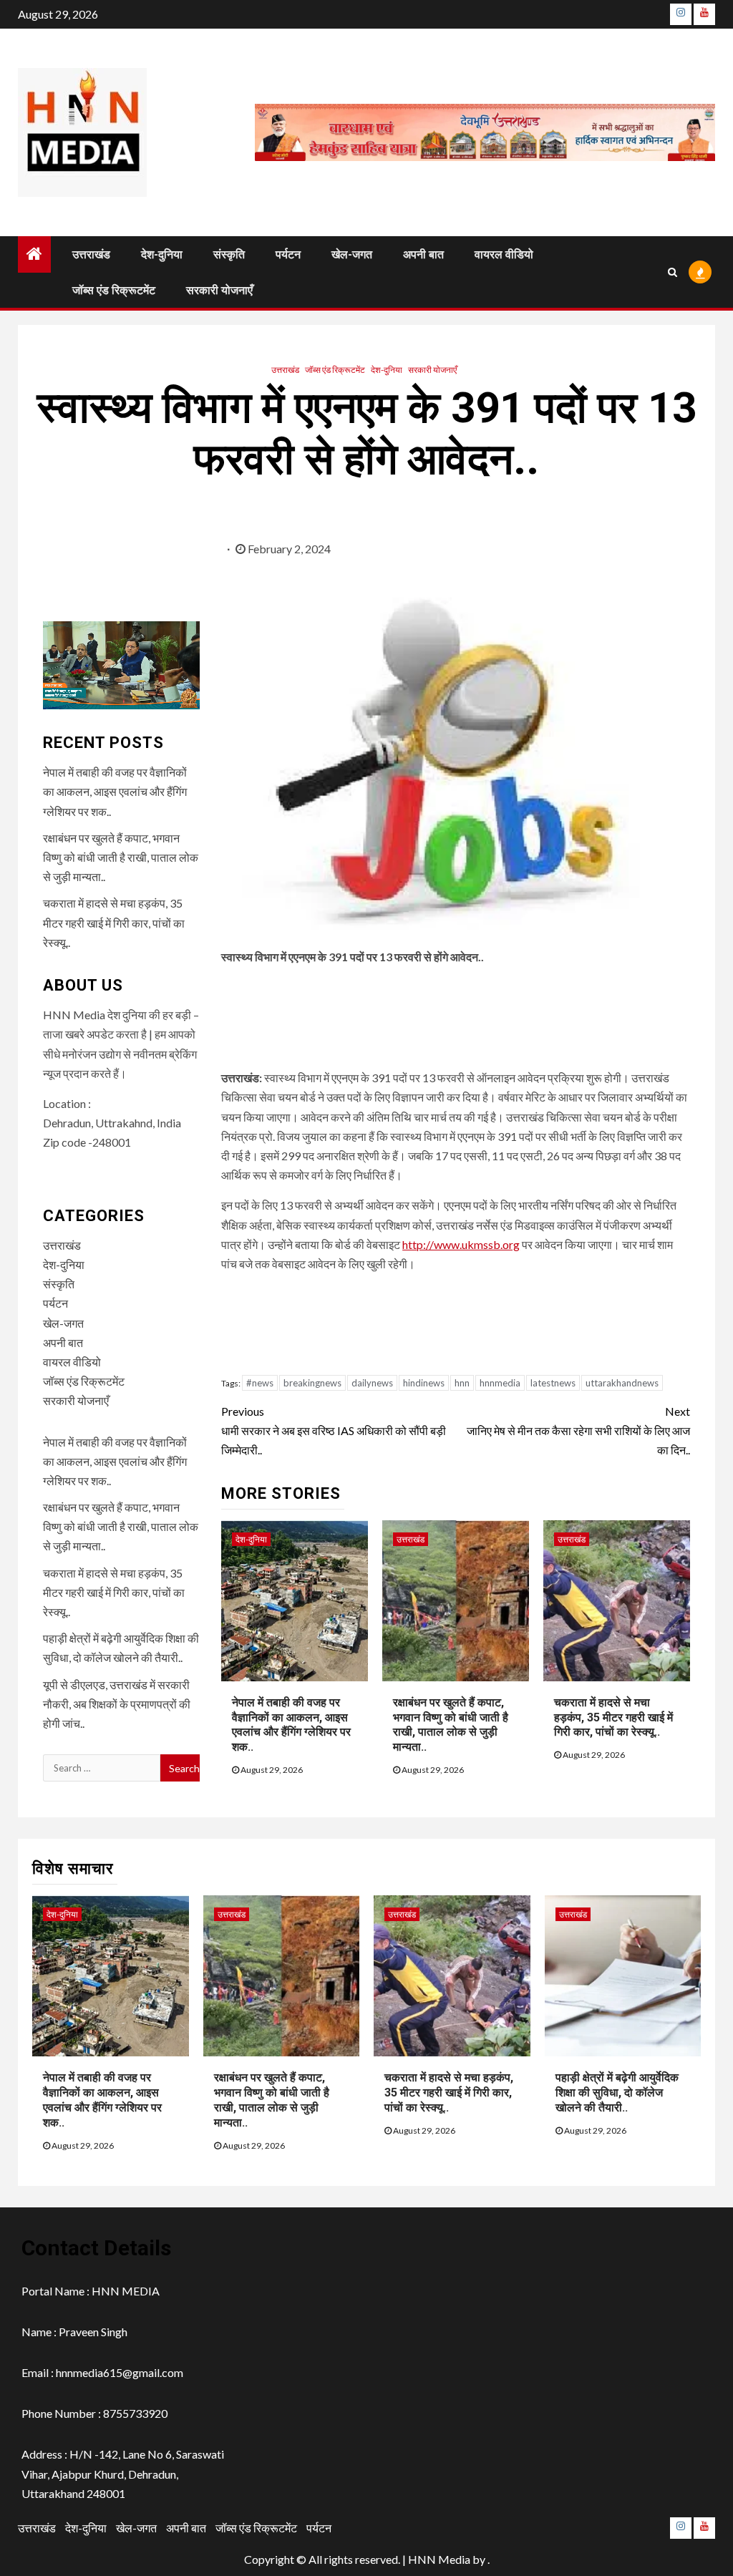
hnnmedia (500, 1383)
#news (260, 1383)
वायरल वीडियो (504, 254)
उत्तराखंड (91, 254)
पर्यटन (288, 254)
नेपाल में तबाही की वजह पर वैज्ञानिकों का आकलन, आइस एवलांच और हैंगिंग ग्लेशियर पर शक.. (291, 1725)
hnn (462, 1383)
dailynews (372, 1383)
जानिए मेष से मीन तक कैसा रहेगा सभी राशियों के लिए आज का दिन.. (578, 1430)
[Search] (673, 272)
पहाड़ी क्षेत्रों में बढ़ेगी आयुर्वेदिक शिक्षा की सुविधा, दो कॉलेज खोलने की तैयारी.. (617, 2093)
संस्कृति (229, 254)
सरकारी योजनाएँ (219, 290)
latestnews (553, 1383)
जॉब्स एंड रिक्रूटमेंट (114, 290)
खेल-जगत (352, 254)
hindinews (424, 1383)
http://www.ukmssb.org (461, 1244)
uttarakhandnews (622, 1383)
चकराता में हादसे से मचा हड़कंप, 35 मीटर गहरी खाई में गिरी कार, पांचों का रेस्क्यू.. (613, 1717)
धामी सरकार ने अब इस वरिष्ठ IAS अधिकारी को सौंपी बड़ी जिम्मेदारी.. (334, 1430)
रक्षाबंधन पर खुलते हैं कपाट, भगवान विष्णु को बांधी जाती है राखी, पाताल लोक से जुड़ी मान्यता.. (451, 1725)
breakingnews (312, 1383)
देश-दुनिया (162, 254)
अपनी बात (423, 254)
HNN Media (439, 2559)
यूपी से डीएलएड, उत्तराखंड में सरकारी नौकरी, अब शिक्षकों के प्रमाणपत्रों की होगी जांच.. (117, 1704)
